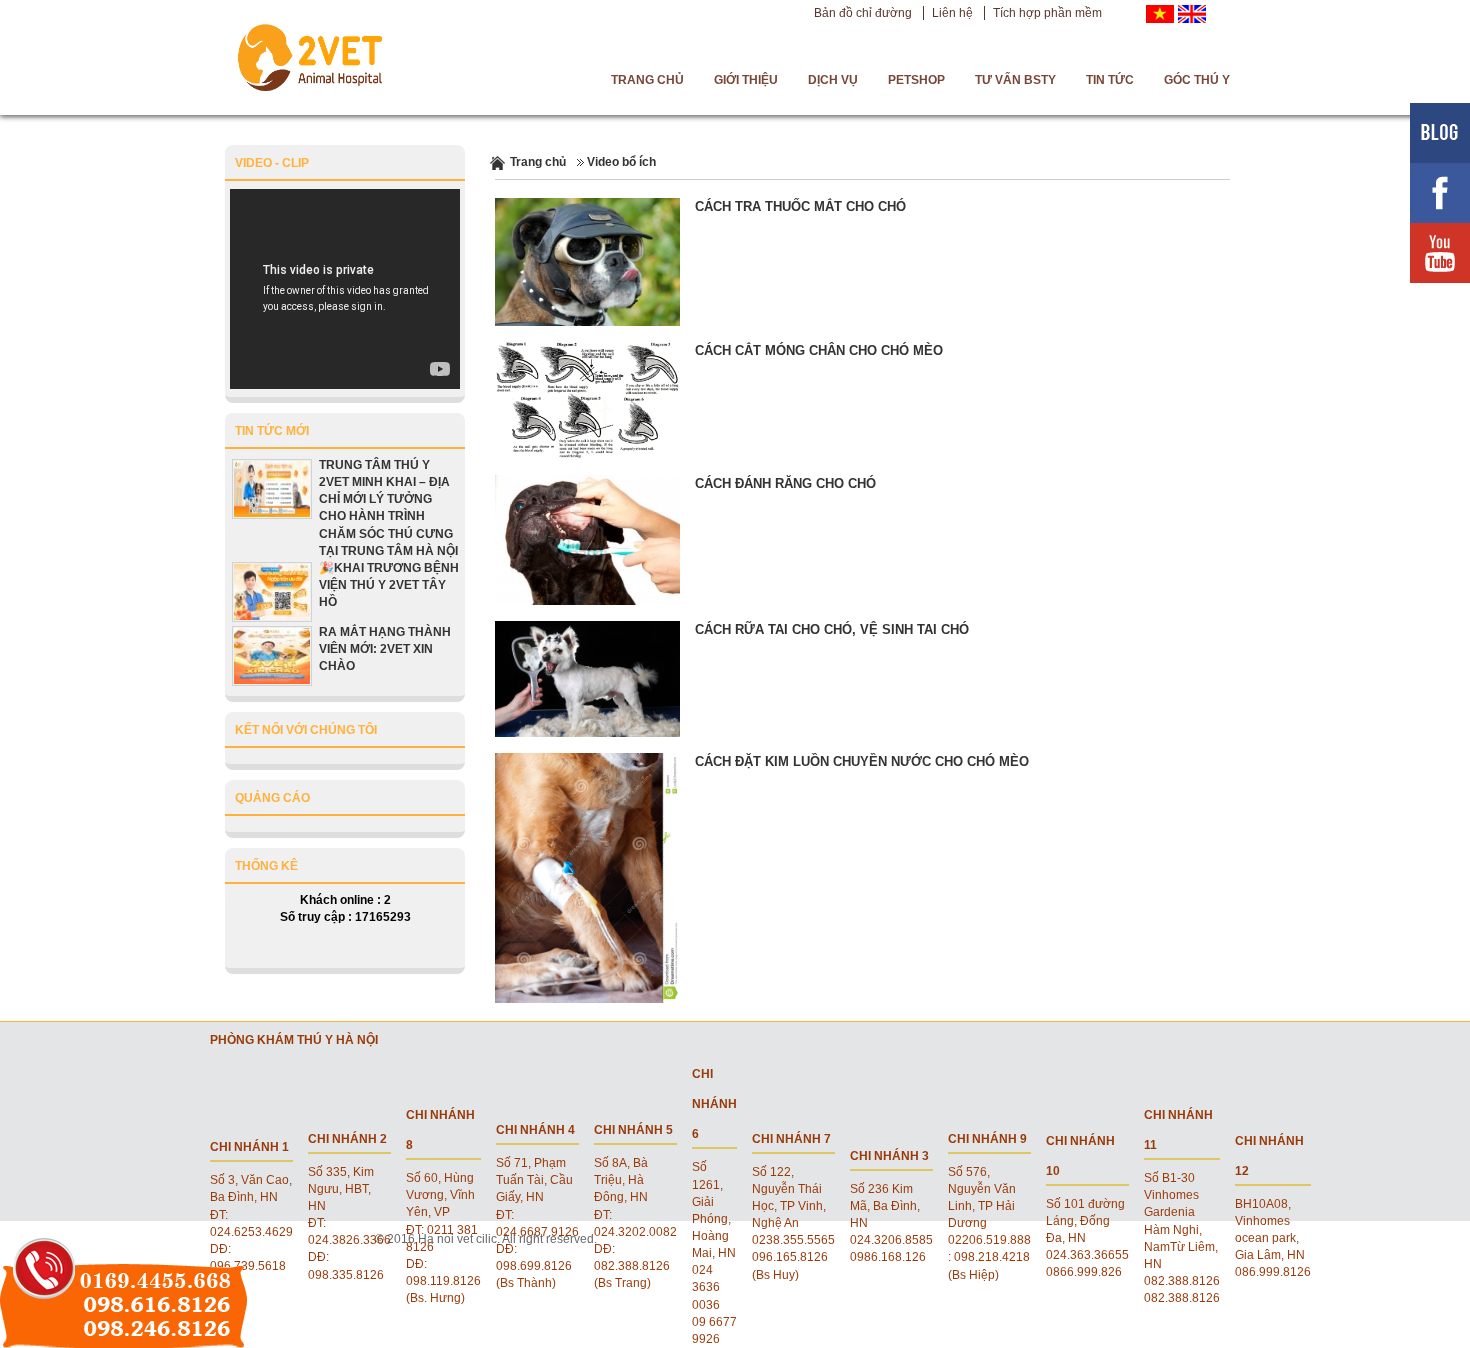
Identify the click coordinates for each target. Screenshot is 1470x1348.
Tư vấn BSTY (1015, 80)
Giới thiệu (746, 80)
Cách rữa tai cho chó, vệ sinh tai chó (832, 629)
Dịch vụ (833, 80)
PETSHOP (916, 80)
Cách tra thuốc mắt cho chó (800, 206)
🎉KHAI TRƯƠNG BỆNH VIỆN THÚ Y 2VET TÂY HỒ (389, 585)
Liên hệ (952, 13)
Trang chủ (647, 80)
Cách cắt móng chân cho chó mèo (819, 350)
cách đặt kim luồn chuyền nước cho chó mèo (862, 761)
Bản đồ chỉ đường (863, 13)
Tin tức (1110, 80)
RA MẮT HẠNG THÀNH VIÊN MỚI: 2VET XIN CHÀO (385, 649)
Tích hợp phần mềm (1047, 13)
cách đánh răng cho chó (785, 483)
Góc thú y (1197, 80)
